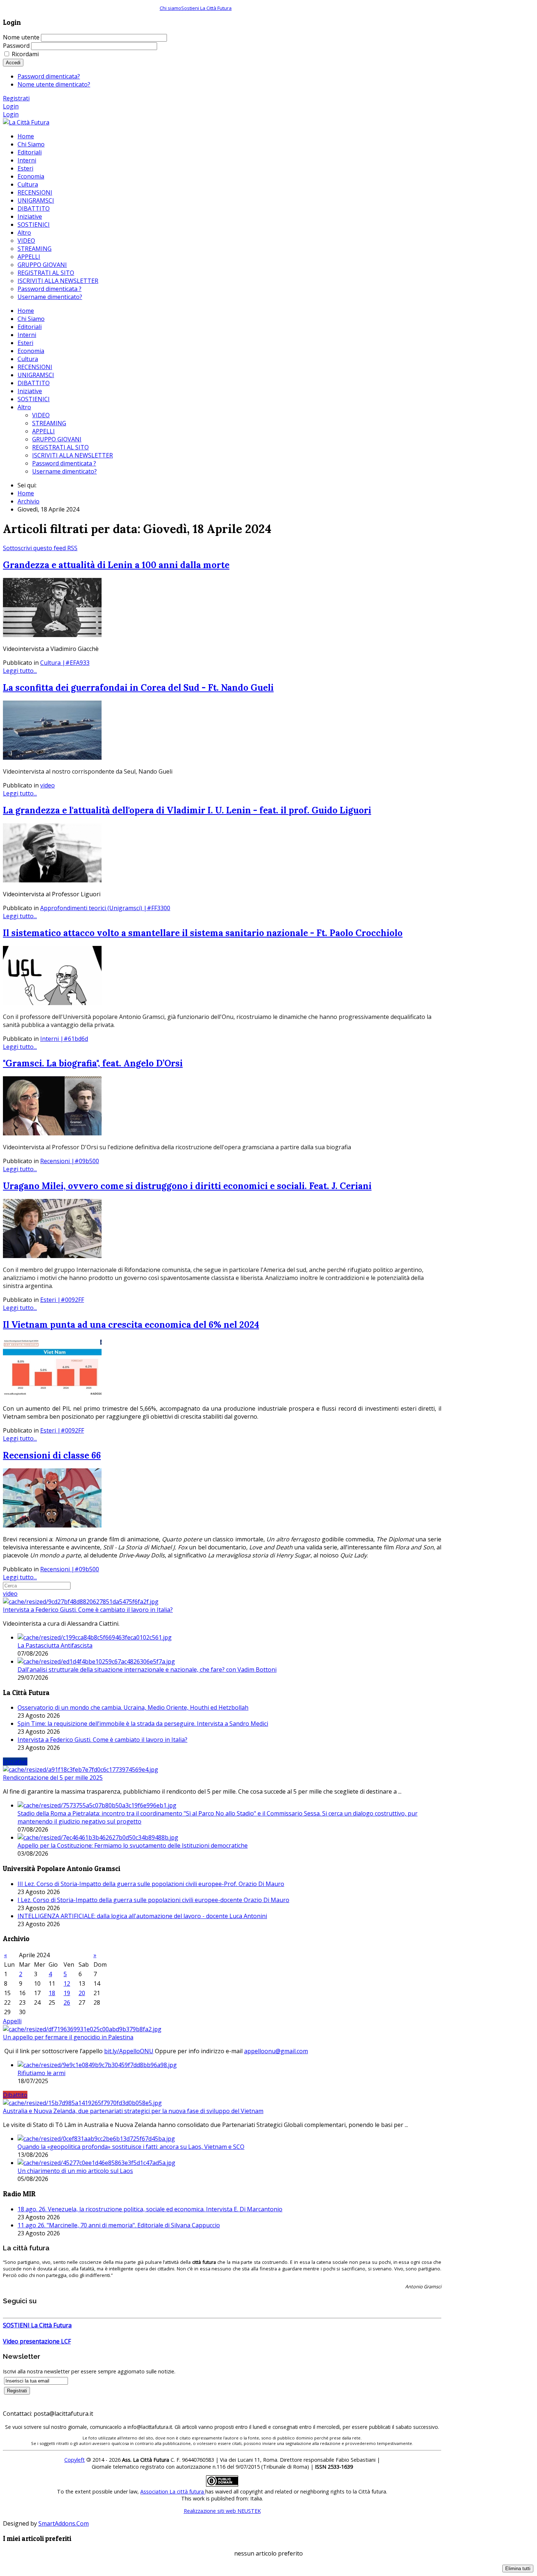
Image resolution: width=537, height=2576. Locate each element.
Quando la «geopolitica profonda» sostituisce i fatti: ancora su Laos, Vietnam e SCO (131, 2147)
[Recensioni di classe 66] (52, 1525)
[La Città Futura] (26, 122)
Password (16, 46)
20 (82, 1993)
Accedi (13, 63)
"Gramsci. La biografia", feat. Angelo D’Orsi (93, 1063)
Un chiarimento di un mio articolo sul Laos (75, 2171)
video (47, 785)
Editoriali (30, 327)
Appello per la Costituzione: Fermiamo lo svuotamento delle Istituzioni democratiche (133, 1845)
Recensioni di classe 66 (52, 1455)
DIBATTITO (34, 383)
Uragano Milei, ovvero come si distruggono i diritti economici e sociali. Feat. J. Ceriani (187, 1186)
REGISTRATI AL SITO (60, 447)
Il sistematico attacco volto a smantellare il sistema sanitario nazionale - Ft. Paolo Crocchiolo (203, 933)
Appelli (12, 2021)
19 (67, 1993)
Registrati (16, 98)
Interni (27, 335)
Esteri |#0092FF (62, 1300)
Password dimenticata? (49, 76)
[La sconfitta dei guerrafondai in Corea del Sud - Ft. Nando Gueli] (52, 758)
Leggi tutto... (20, 671)
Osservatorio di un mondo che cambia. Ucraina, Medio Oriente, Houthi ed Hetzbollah (133, 1707)
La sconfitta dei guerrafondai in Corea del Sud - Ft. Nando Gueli (138, 688)
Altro (24, 407)
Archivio (28, 501)
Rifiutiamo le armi (41, 2073)
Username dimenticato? (64, 471)
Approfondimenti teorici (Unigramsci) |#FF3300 (105, 908)
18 (52, 1993)
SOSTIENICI (34, 399)
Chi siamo (170, 8)
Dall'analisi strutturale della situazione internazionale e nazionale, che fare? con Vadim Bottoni (147, 1670)
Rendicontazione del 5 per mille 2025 (53, 1778)
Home (26, 311)
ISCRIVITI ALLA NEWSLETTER (73, 455)
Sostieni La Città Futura (206, 8)
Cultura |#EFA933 (65, 663)
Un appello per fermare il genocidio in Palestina (68, 2037)
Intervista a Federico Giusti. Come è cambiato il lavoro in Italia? (88, 1610)
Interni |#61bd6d (64, 1039)
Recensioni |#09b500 (70, 1161)
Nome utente (21, 37)
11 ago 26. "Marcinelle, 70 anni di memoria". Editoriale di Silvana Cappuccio (119, 2225)
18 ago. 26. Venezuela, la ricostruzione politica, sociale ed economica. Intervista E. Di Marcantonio (150, 2209)
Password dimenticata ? (64, 463)
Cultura (28, 359)
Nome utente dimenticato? (54, 84)
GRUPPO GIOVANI (57, 439)
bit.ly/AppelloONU (129, 2051)
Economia (31, 351)
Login (11, 106)
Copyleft (75, 2460)
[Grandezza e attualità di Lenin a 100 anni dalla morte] (52, 635)
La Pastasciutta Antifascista (55, 1645)
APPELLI (43, 431)
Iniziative (30, 391)
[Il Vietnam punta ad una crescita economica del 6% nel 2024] (52, 1395)
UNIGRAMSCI (36, 375)
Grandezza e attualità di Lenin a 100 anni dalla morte (116, 565)
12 (67, 1983)
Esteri (25, 343)
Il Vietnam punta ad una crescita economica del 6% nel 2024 (131, 1325)
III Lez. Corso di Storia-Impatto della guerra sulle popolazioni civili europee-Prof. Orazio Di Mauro (151, 1884)
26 (67, 2002)
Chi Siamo (31, 319)
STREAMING (49, 423)
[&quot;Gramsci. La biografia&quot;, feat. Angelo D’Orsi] (52, 1133)
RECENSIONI (35, 367)
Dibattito (15, 2095)
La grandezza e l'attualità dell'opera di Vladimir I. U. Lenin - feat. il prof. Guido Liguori (187, 810)
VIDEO (41, 415)
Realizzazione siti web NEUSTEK (222, 2511)
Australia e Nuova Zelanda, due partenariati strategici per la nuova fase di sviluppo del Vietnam (133, 2111)
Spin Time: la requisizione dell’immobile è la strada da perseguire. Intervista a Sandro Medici (143, 1724)
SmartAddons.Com (64, 2523)
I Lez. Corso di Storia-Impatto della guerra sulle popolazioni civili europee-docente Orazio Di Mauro (153, 1900)
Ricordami (25, 54)
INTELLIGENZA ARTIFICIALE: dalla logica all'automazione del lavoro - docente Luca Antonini (142, 1916)
